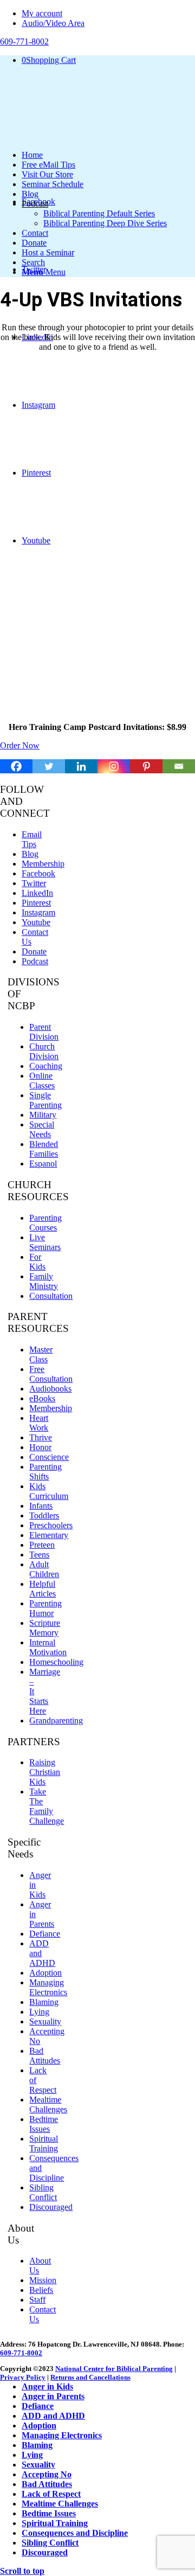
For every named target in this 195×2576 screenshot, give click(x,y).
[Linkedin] (81, 766)
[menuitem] (108, 14)
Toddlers (44, 1516)
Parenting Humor (45, 1608)
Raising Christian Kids (45, 1772)
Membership (43, 864)
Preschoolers (51, 1525)
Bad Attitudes (45, 2056)
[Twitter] (49, 766)
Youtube (36, 922)
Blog (30, 854)
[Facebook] (16, 766)
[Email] (179, 766)
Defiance (45, 1934)
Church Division (44, 1051)
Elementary (49, 1535)
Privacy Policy (23, 2377)
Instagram (38, 912)
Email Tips (32, 839)
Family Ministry (44, 1281)
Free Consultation (51, 1374)
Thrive (41, 1437)
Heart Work (39, 1423)
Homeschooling (56, 1662)
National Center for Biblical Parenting (114, 2369)
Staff (37, 2300)
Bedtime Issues (44, 2124)
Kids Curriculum (49, 1491)
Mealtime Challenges (48, 2104)
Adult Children (44, 1569)
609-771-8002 (21, 2353)
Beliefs (41, 2290)
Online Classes (42, 1081)
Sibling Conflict (43, 2192)
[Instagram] (114, 766)
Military (43, 1115)
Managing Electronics (48, 1987)
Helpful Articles (43, 1589)
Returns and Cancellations (90, 2377)
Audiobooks (50, 1389)
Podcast (35, 961)
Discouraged (51, 2207)
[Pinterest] (146, 766)
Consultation (51, 1296)
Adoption (45, 1973)
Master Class (41, 1354)
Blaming (44, 2002)
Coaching (46, 1066)
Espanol (43, 1164)
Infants (41, 1506)
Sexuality (45, 2021)
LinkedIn (37, 893)
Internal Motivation (48, 1647)
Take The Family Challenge (47, 1806)
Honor (40, 1447)
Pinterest (36, 903)
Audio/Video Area (53, 23)
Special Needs (42, 1129)
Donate (34, 951)
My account (42, 13)
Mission (43, 2280)
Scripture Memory (45, 1628)
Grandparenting (56, 1720)
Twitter (34, 883)
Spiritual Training (44, 2144)
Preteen (42, 1545)
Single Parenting (45, 1100)
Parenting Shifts (45, 1472)
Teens (39, 1555)
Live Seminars (45, 1242)
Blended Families (44, 1149)
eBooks (42, 1398)
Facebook (38, 873)
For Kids (37, 1262)
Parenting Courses (45, 1223)
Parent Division (44, 1032)
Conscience (49, 1457)
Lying (39, 2012)
